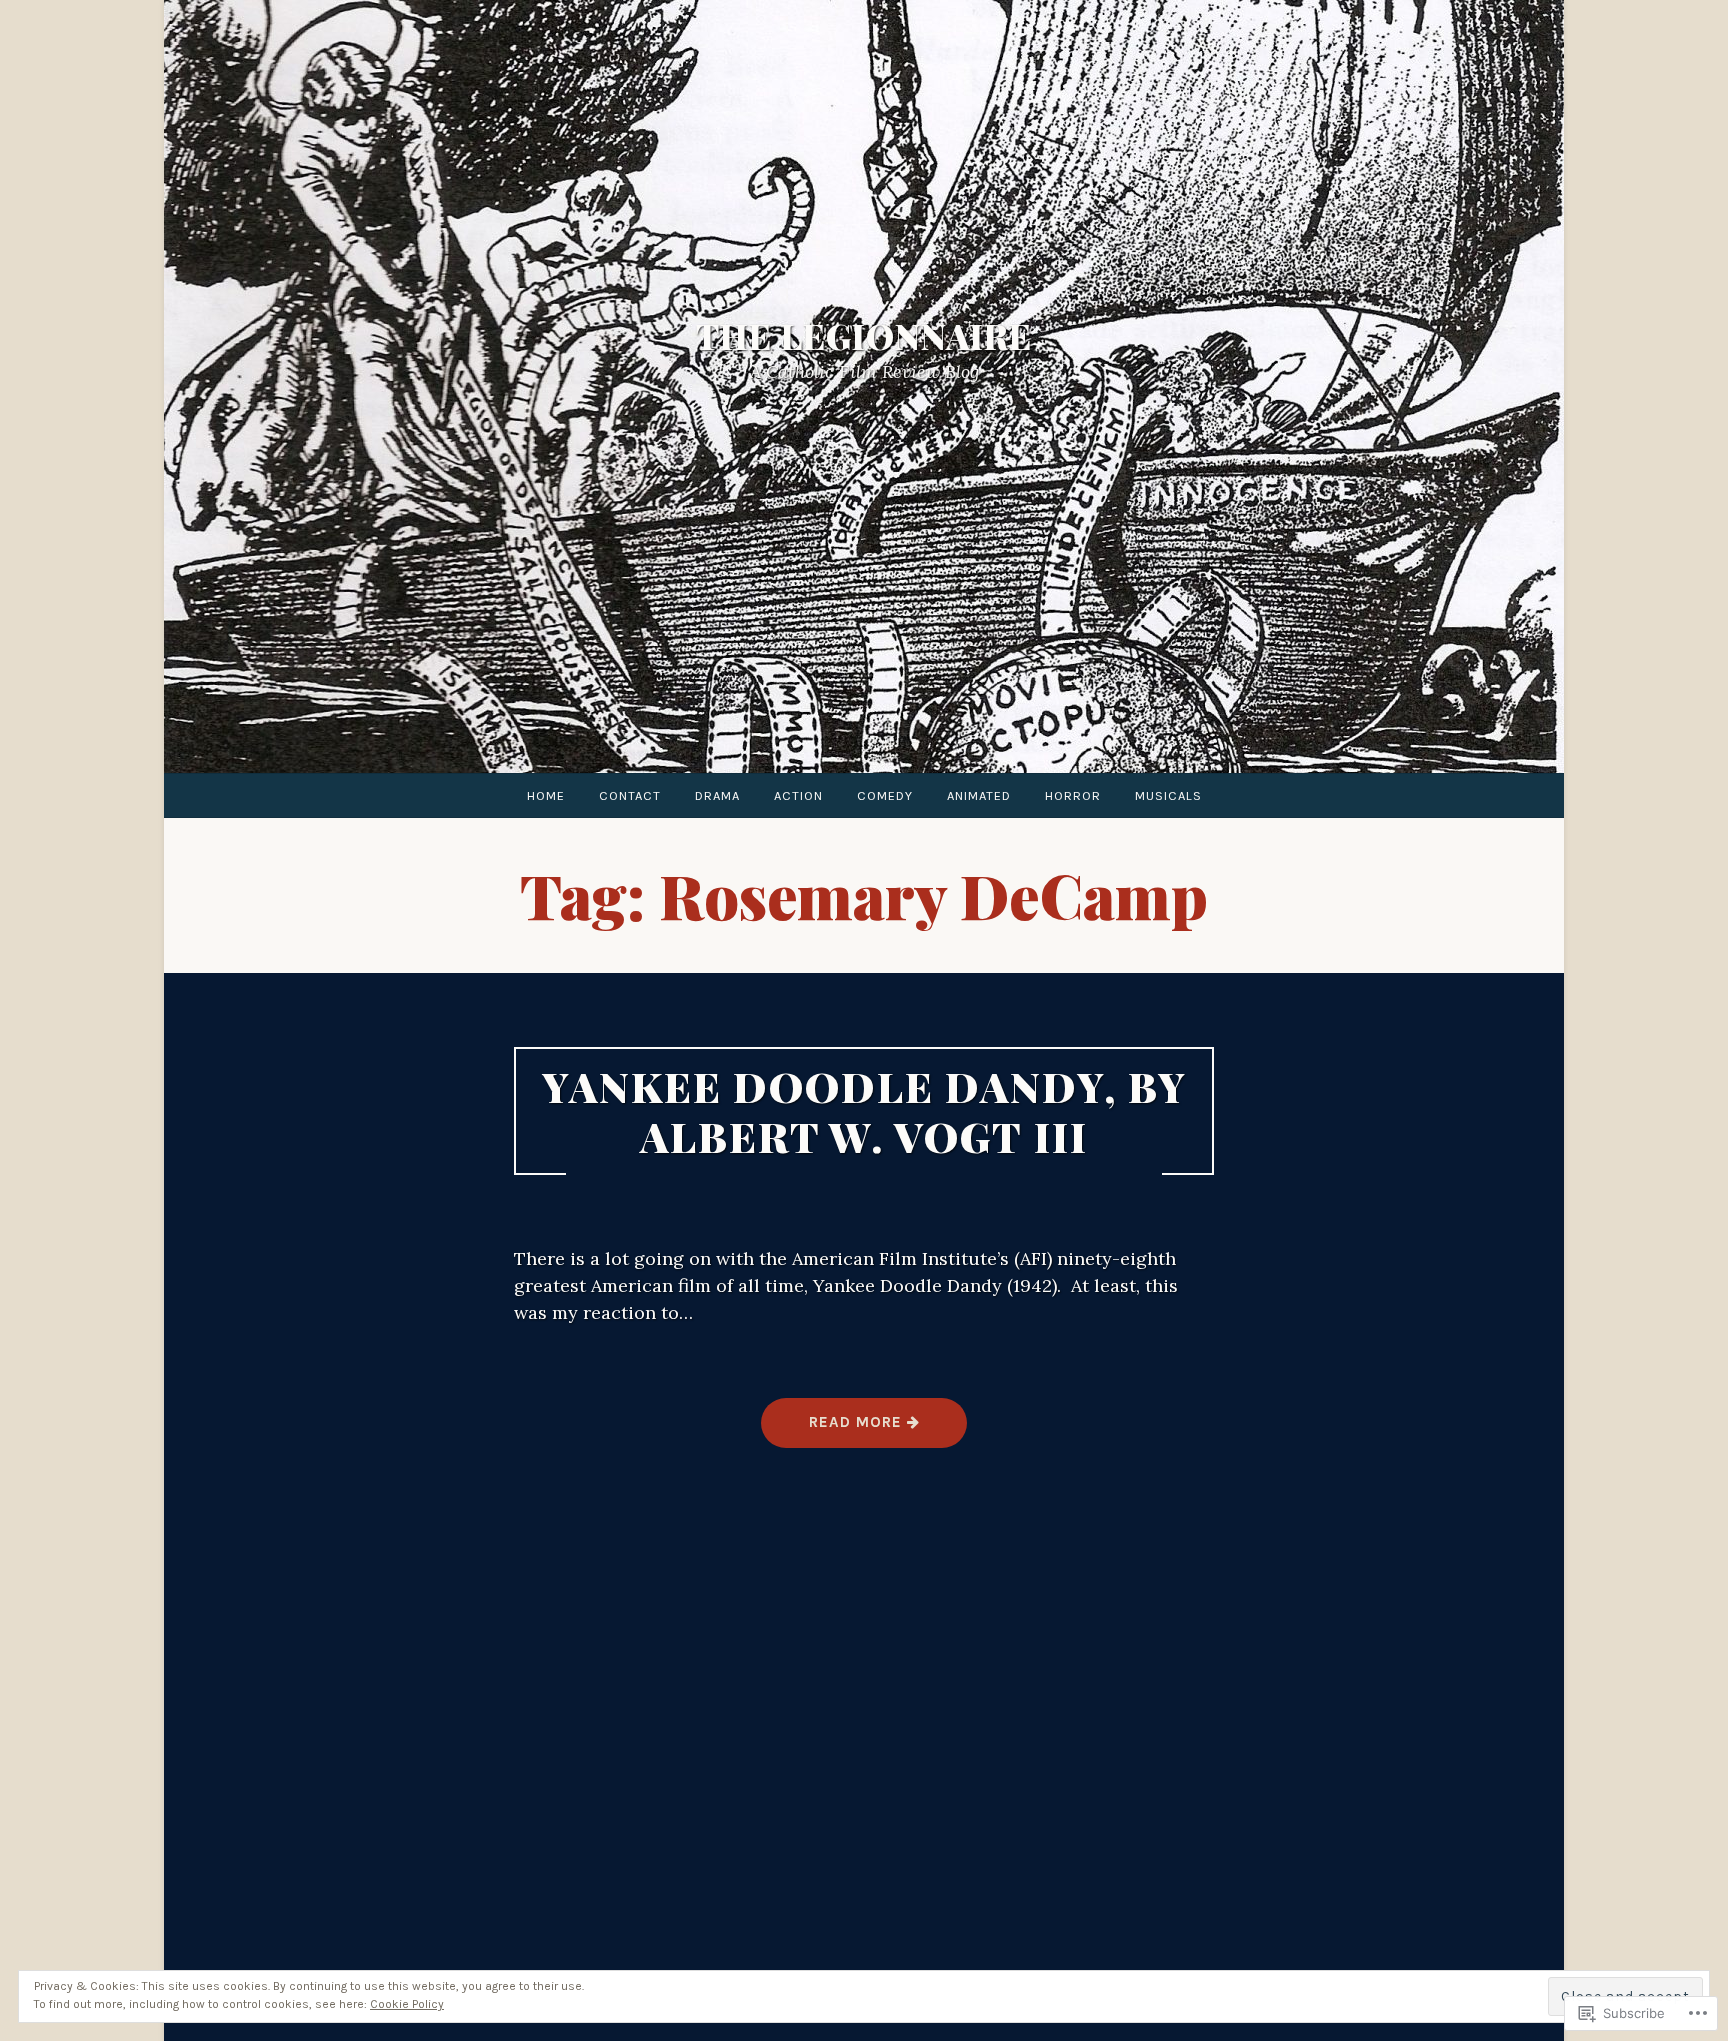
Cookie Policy (407, 2004)
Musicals (1168, 795)
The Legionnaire (864, 337)
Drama (717, 795)
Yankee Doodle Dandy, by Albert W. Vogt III (864, 1110)
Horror (1073, 795)
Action (798, 795)
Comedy (885, 795)
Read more (834, 1429)
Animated (979, 795)
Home (546, 795)
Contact (630, 795)
